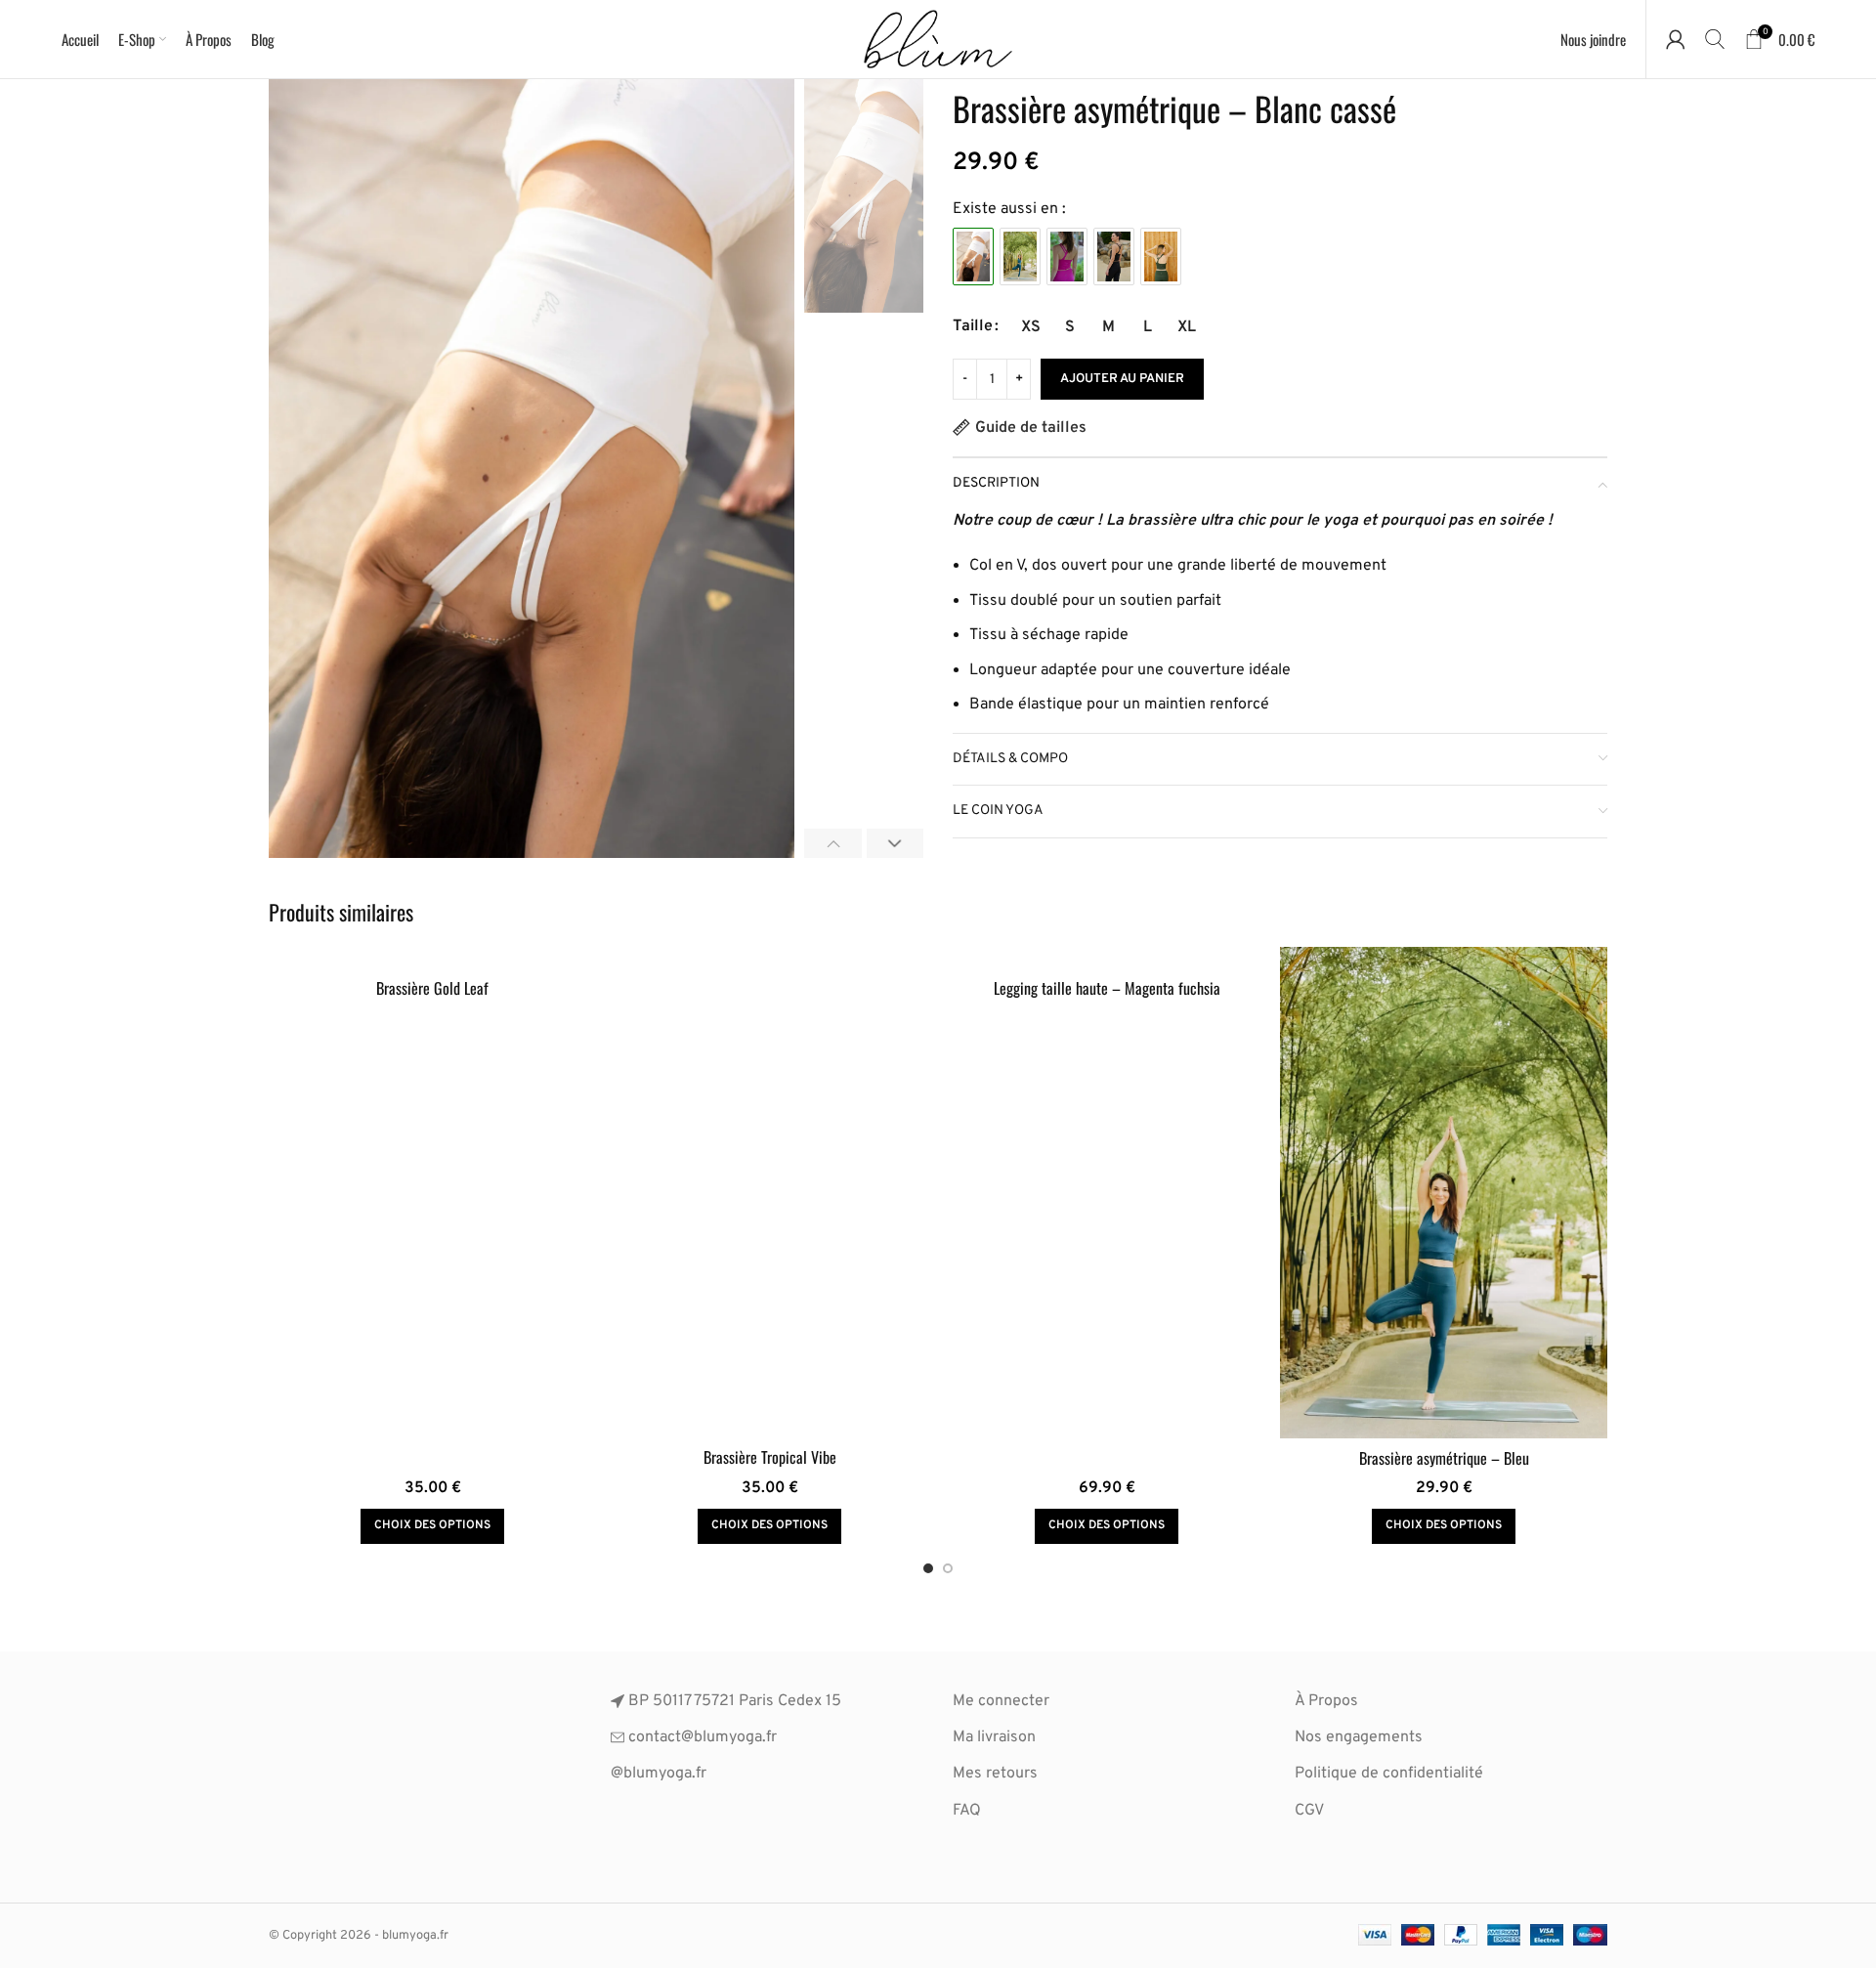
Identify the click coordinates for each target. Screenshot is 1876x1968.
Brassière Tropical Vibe (770, 1457)
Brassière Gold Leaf (432, 988)
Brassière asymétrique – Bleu (1444, 1458)
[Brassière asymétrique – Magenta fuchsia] (1067, 257)
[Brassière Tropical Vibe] (769, 1193)
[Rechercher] (1715, 39)
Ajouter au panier (1122, 379)
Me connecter (1001, 1701)
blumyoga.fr (665, 1774)
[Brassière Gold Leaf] (432, 958)
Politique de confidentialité (1389, 1774)
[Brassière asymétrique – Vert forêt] (1161, 257)
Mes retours (995, 1774)
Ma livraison (994, 1737)
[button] (833, 844)
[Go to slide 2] (948, 1568)
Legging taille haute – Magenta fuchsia (1107, 988)
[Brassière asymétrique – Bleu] (1020, 257)
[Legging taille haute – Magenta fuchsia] (1107, 958)
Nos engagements (1359, 1737)
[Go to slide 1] (928, 1568)
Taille (973, 326)
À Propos (1326, 1701)
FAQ (967, 1811)
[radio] (1030, 327)
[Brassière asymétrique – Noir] (1114, 257)
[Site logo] (938, 39)
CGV (1309, 1811)
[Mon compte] (1676, 39)
